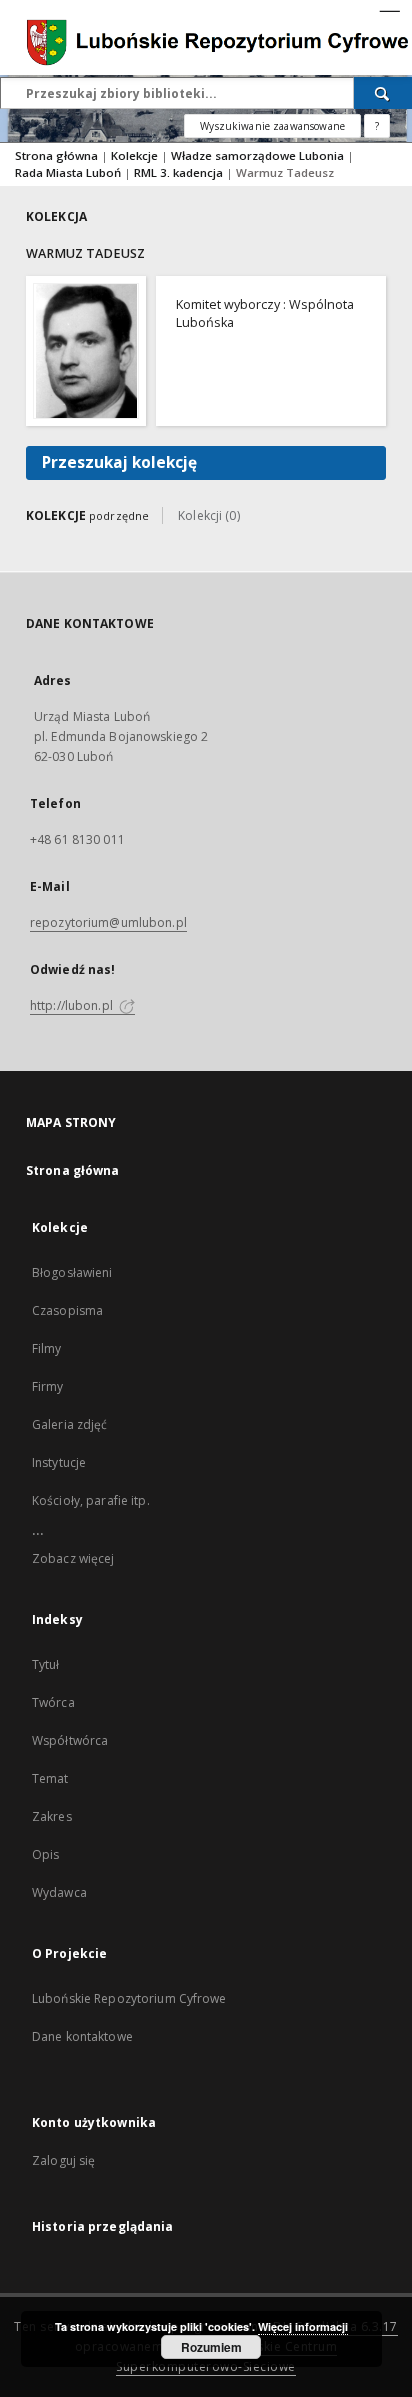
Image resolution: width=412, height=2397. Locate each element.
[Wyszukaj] (383, 93)
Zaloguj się (64, 2160)
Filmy (47, 1348)
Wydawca (59, 1892)
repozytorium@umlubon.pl (108, 922)
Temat (50, 1778)
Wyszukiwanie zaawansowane (272, 126)
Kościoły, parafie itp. (91, 1500)
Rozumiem (211, 2347)
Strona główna (56, 155)
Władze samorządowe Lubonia (259, 155)
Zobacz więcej (73, 1558)
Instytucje (59, 1462)
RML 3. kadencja (180, 172)
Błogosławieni (72, 1272)
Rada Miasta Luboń (69, 172)
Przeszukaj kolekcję (119, 462)
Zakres (52, 1816)
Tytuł (46, 1664)
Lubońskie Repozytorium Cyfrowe (129, 1998)
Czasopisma (67, 1310)
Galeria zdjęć (70, 1424)
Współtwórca (70, 1740)
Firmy (48, 1386)
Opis (45, 1854)
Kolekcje (136, 155)
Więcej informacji (303, 2326)
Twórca (53, 1702)
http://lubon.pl (73, 1005)
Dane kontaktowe (82, 2036)
